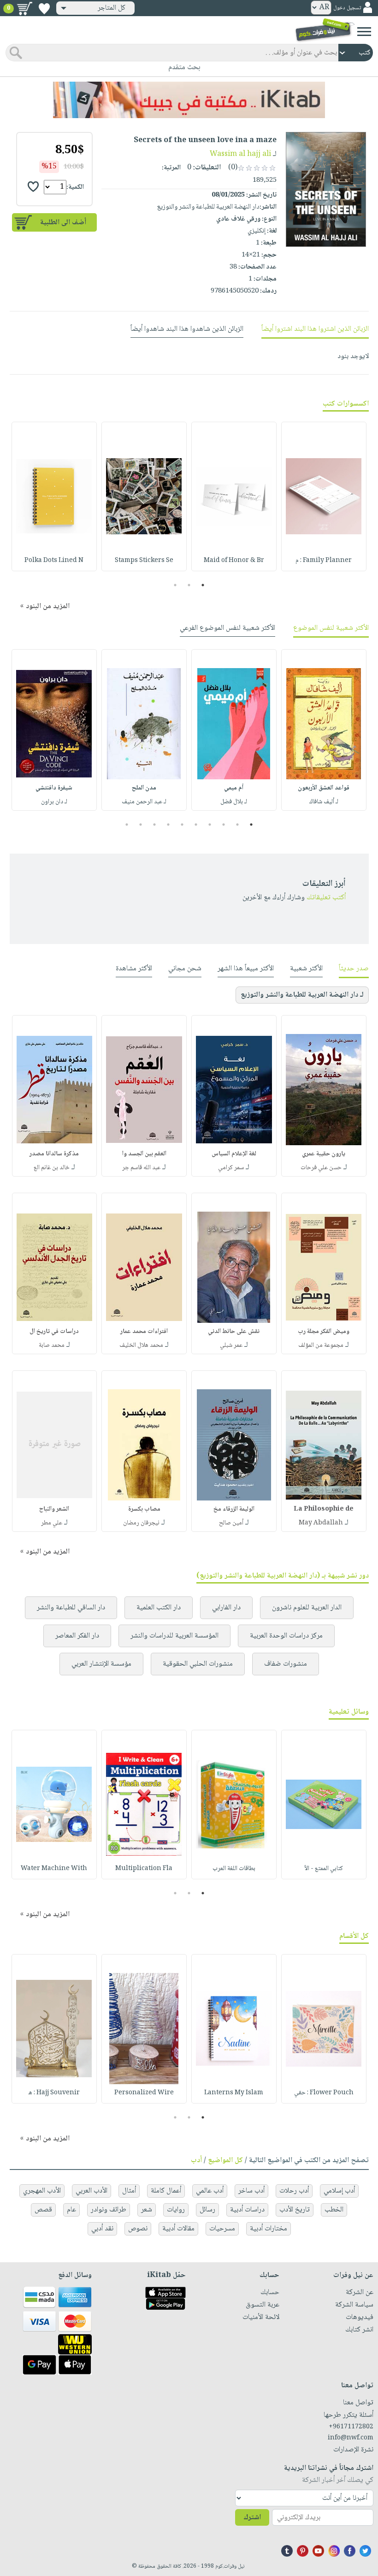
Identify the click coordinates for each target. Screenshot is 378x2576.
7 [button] (168, 825)
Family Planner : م (324, 561)
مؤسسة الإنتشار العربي (101, 1664)
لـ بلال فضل (234, 802)
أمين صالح (231, 1523)
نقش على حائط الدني (234, 1332)
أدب (196, 2161)
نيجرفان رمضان (141, 1523)
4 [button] (210, 825)
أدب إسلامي (339, 2191)
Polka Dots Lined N (54, 561)
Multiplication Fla (144, 1869)
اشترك (252, 2518)
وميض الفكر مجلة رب (324, 1332)
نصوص (138, 2229)
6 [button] (182, 825)
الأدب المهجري (42, 2191)
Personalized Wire (144, 2093)
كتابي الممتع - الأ (324, 1869)
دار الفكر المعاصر (77, 1636)
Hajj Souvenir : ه (54, 2093)
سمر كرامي (231, 1168)
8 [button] (155, 825)
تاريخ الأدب (295, 2210)
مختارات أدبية (269, 2229)
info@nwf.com (351, 2438)
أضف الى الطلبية (63, 223)
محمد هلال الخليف (141, 1345)
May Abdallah (321, 1523)
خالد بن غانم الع (52, 1168)
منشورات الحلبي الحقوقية (198, 1664)
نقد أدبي (102, 2229)
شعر (147, 2210)
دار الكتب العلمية (159, 1608)
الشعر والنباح (54, 1509)
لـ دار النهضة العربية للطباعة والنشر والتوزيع (302, 995)
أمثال (129, 2191)
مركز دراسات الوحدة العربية (286, 1636)
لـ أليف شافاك (324, 802)
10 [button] (126, 825)
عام (71, 2210)
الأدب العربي (92, 2191)
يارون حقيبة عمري (324, 1154)
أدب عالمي (210, 2191)
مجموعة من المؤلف (321, 1345)
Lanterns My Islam (234, 2093)
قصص (43, 2210)
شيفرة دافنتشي (54, 788)
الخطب (334, 2210)
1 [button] (203, 585)
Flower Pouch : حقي (324, 2093)
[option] (324, 496)
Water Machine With (54, 1869)
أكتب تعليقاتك (326, 898)
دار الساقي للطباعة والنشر (71, 1608)
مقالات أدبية (178, 2229)
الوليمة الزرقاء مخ (234, 1509)
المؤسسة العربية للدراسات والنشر (174, 1636)
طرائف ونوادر (109, 2210)
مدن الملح (144, 788)
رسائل (207, 2210)
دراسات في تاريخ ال (54, 1332)
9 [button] (141, 825)
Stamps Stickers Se (144, 561)
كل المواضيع (225, 2161)
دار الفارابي (226, 1608)
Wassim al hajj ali (240, 154)
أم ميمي (234, 788)
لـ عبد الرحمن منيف (144, 802)
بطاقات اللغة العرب (234, 1869)
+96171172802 (351, 2427)
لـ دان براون (54, 802)
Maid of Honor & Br (234, 561)
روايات (176, 2210)
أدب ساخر (251, 2191)
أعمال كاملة (166, 2191)
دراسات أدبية (247, 2210)
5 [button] (196, 825)
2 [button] (189, 585)
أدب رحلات (294, 2191)
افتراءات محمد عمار (144, 1332)
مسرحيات (222, 2229)
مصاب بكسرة (144, 1509)
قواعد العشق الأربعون (324, 788)
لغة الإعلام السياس (234, 1154)
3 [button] (175, 585)
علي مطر (52, 1523)
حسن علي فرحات (321, 1168)
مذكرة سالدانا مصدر (54, 1154)
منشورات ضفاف (286, 1664)
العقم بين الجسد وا (144, 1154)
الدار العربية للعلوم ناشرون (307, 1608)
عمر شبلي (231, 1345)
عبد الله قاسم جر (141, 1168)
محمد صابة (52, 1345)
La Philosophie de (324, 1509)
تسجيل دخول (347, 8)
